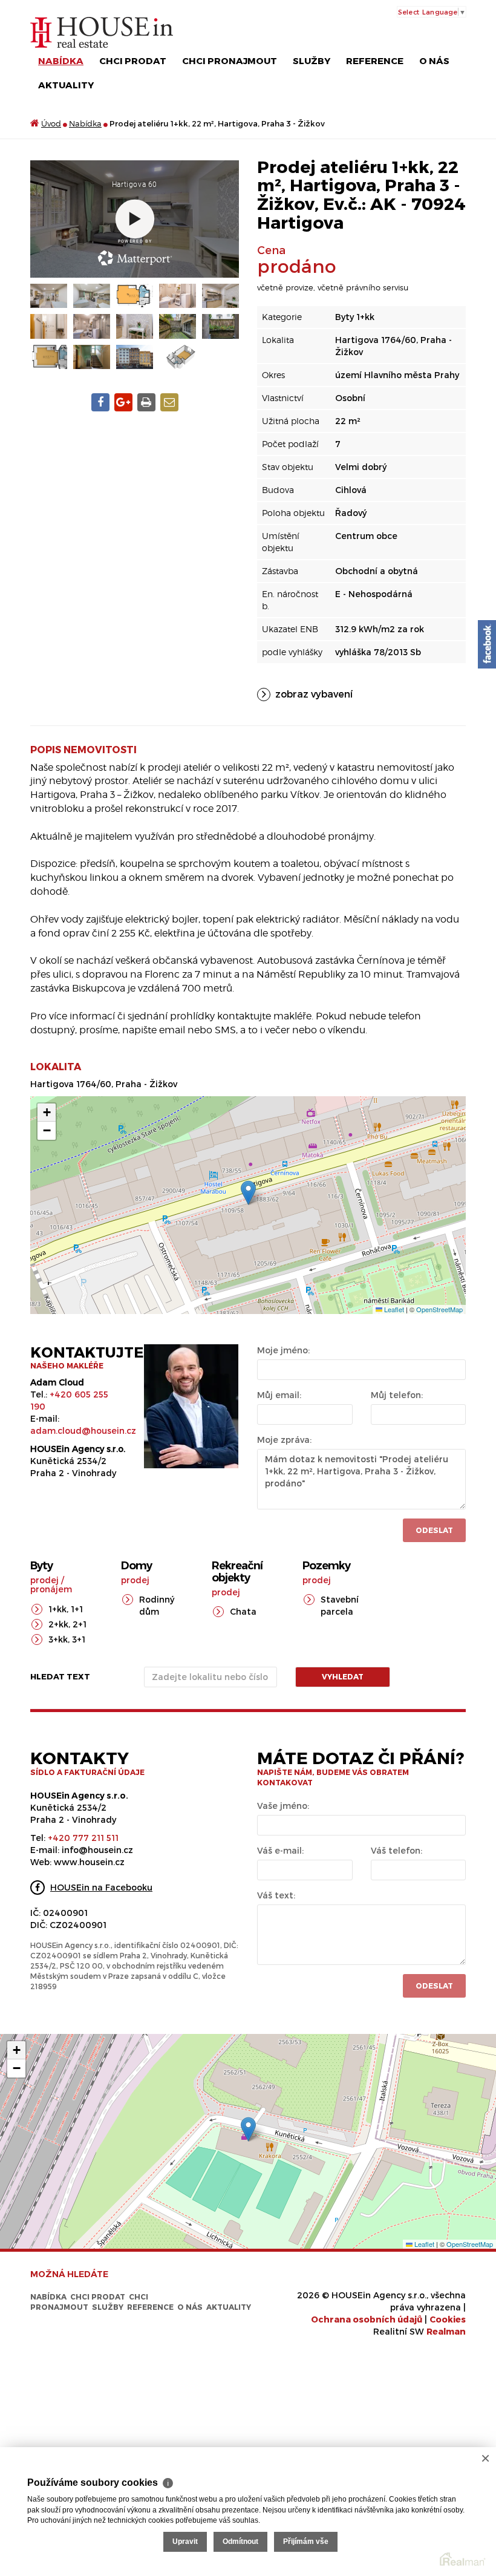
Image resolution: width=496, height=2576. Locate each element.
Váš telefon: (396, 1850)
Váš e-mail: (280, 1850)
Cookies (448, 2319)
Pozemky (326, 1566)
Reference (375, 60)
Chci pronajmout (230, 60)
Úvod (51, 123)
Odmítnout (240, 2542)
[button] (248, 1193)
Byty (41, 1566)
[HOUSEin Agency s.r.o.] (102, 32)
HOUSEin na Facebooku (101, 1887)
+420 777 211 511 (83, 1838)
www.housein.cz (89, 1862)
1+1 (77, 1609)
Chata (243, 1611)
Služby (312, 60)
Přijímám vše (306, 2542)
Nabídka (61, 60)
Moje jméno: (283, 1350)
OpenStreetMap (439, 1309)
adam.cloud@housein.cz (83, 1430)
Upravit (185, 2542)
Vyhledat (343, 1676)
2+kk (58, 1624)
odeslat (434, 1986)
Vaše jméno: (283, 1806)
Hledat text (60, 1676)
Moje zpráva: (284, 1440)
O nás (434, 60)
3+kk (58, 1639)
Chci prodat (133, 60)
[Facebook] (487, 644)
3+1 (79, 1639)
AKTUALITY (66, 85)
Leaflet (393, 1309)
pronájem (51, 1589)
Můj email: (279, 1395)
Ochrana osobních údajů (367, 2319)
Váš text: (276, 1895)
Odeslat (434, 1530)
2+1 (80, 1624)
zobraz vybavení (314, 694)
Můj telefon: (397, 1395)
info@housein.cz (97, 1850)
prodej (44, 1580)
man (446, 2331)
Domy (136, 1566)
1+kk (57, 1609)
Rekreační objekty (237, 1572)
